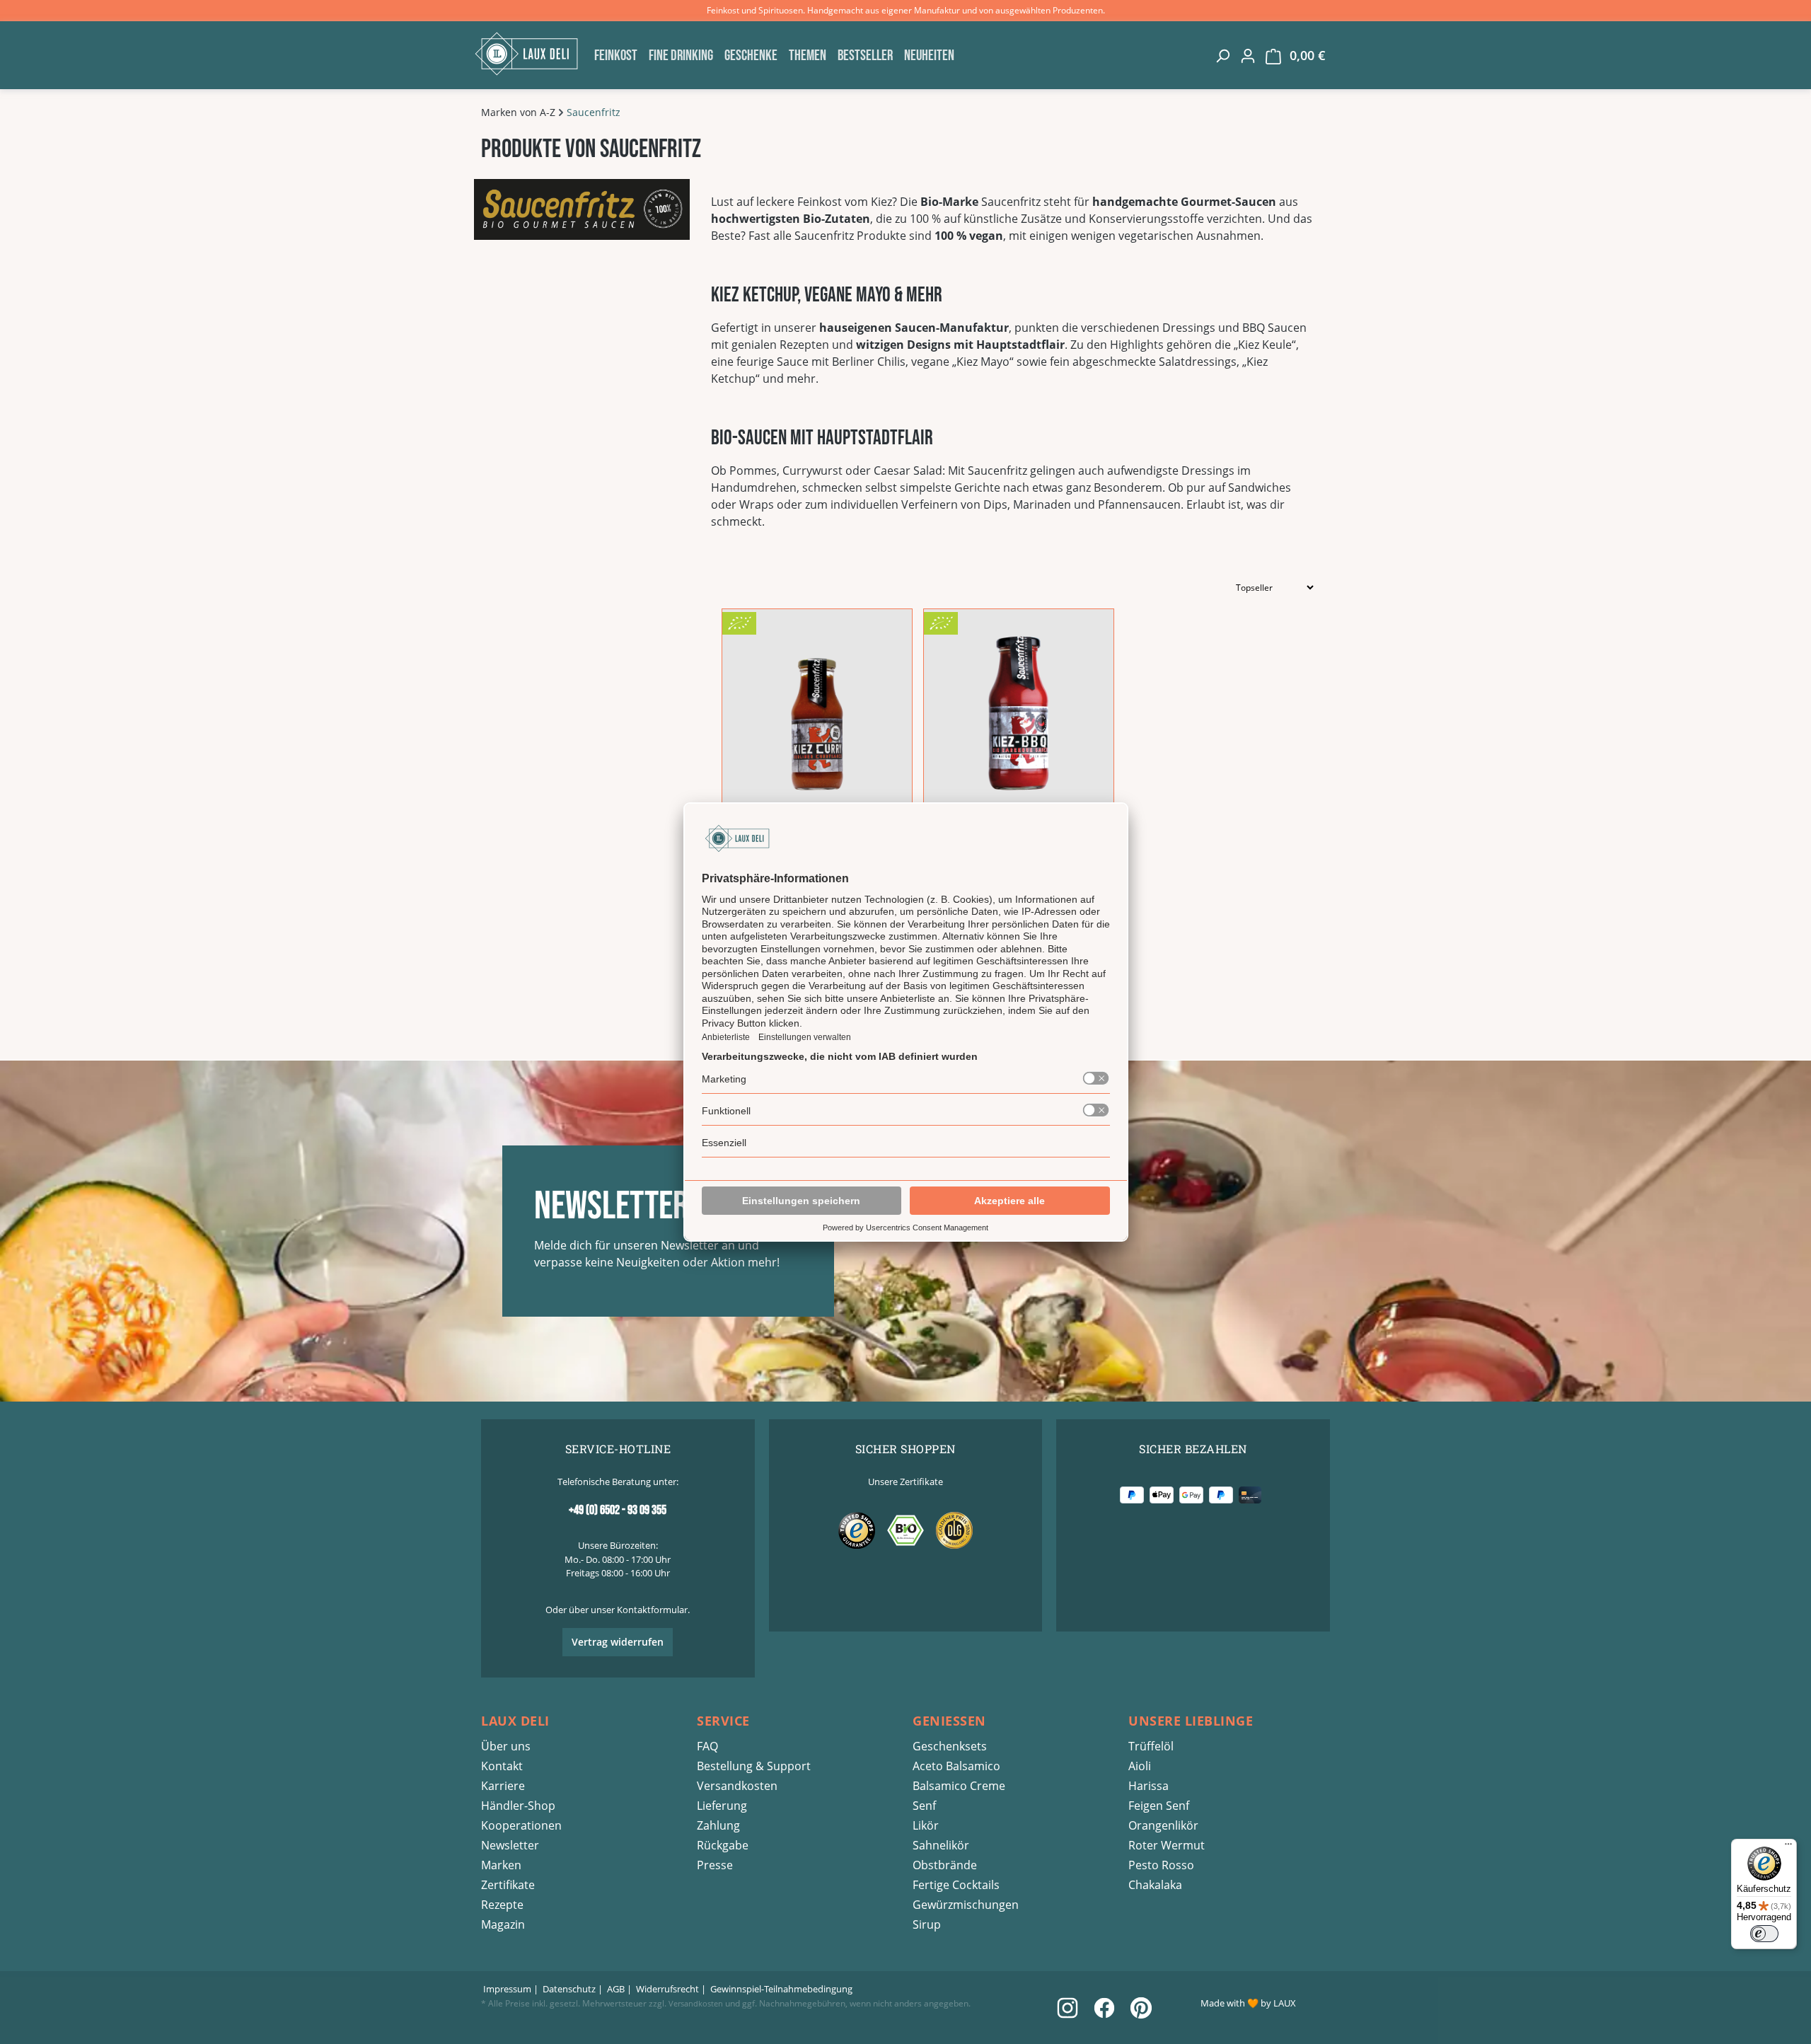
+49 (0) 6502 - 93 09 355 (618, 1510)
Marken (501, 1865)
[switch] (1764, 1934)
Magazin (503, 1924)
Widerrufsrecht (667, 1989)
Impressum (507, 1989)
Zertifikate (508, 1885)
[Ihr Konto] (1248, 55)
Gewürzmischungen (966, 1905)
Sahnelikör (941, 1845)
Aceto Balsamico (956, 1766)
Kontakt (502, 1766)
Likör (926, 1825)
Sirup (927, 1924)
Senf (924, 1806)
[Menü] (1788, 1847)
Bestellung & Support (754, 1766)
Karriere (503, 1786)
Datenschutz (569, 1989)
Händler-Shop (518, 1806)
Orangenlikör (1163, 1825)
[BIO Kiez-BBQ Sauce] (1019, 713)
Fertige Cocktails (956, 1885)
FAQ (707, 1746)
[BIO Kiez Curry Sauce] (817, 713)
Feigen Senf (1159, 1806)
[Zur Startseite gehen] (531, 54)
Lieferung (722, 1806)
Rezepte (502, 1905)
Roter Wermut (1167, 1845)
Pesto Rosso (1161, 1865)
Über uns (506, 1746)
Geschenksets (950, 1746)
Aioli (1140, 1766)
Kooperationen (521, 1825)
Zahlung (718, 1825)
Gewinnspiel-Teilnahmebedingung (781, 1989)
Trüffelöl (1151, 1746)
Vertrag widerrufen (618, 1642)
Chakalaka (1155, 1885)
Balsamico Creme (959, 1786)
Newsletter (510, 1845)
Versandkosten (737, 1786)
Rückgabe (723, 1845)
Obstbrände (945, 1865)
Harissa (1148, 1786)
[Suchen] (1222, 55)
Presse (715, 1865)
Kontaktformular (652, 1610)
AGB (616, 1989)
